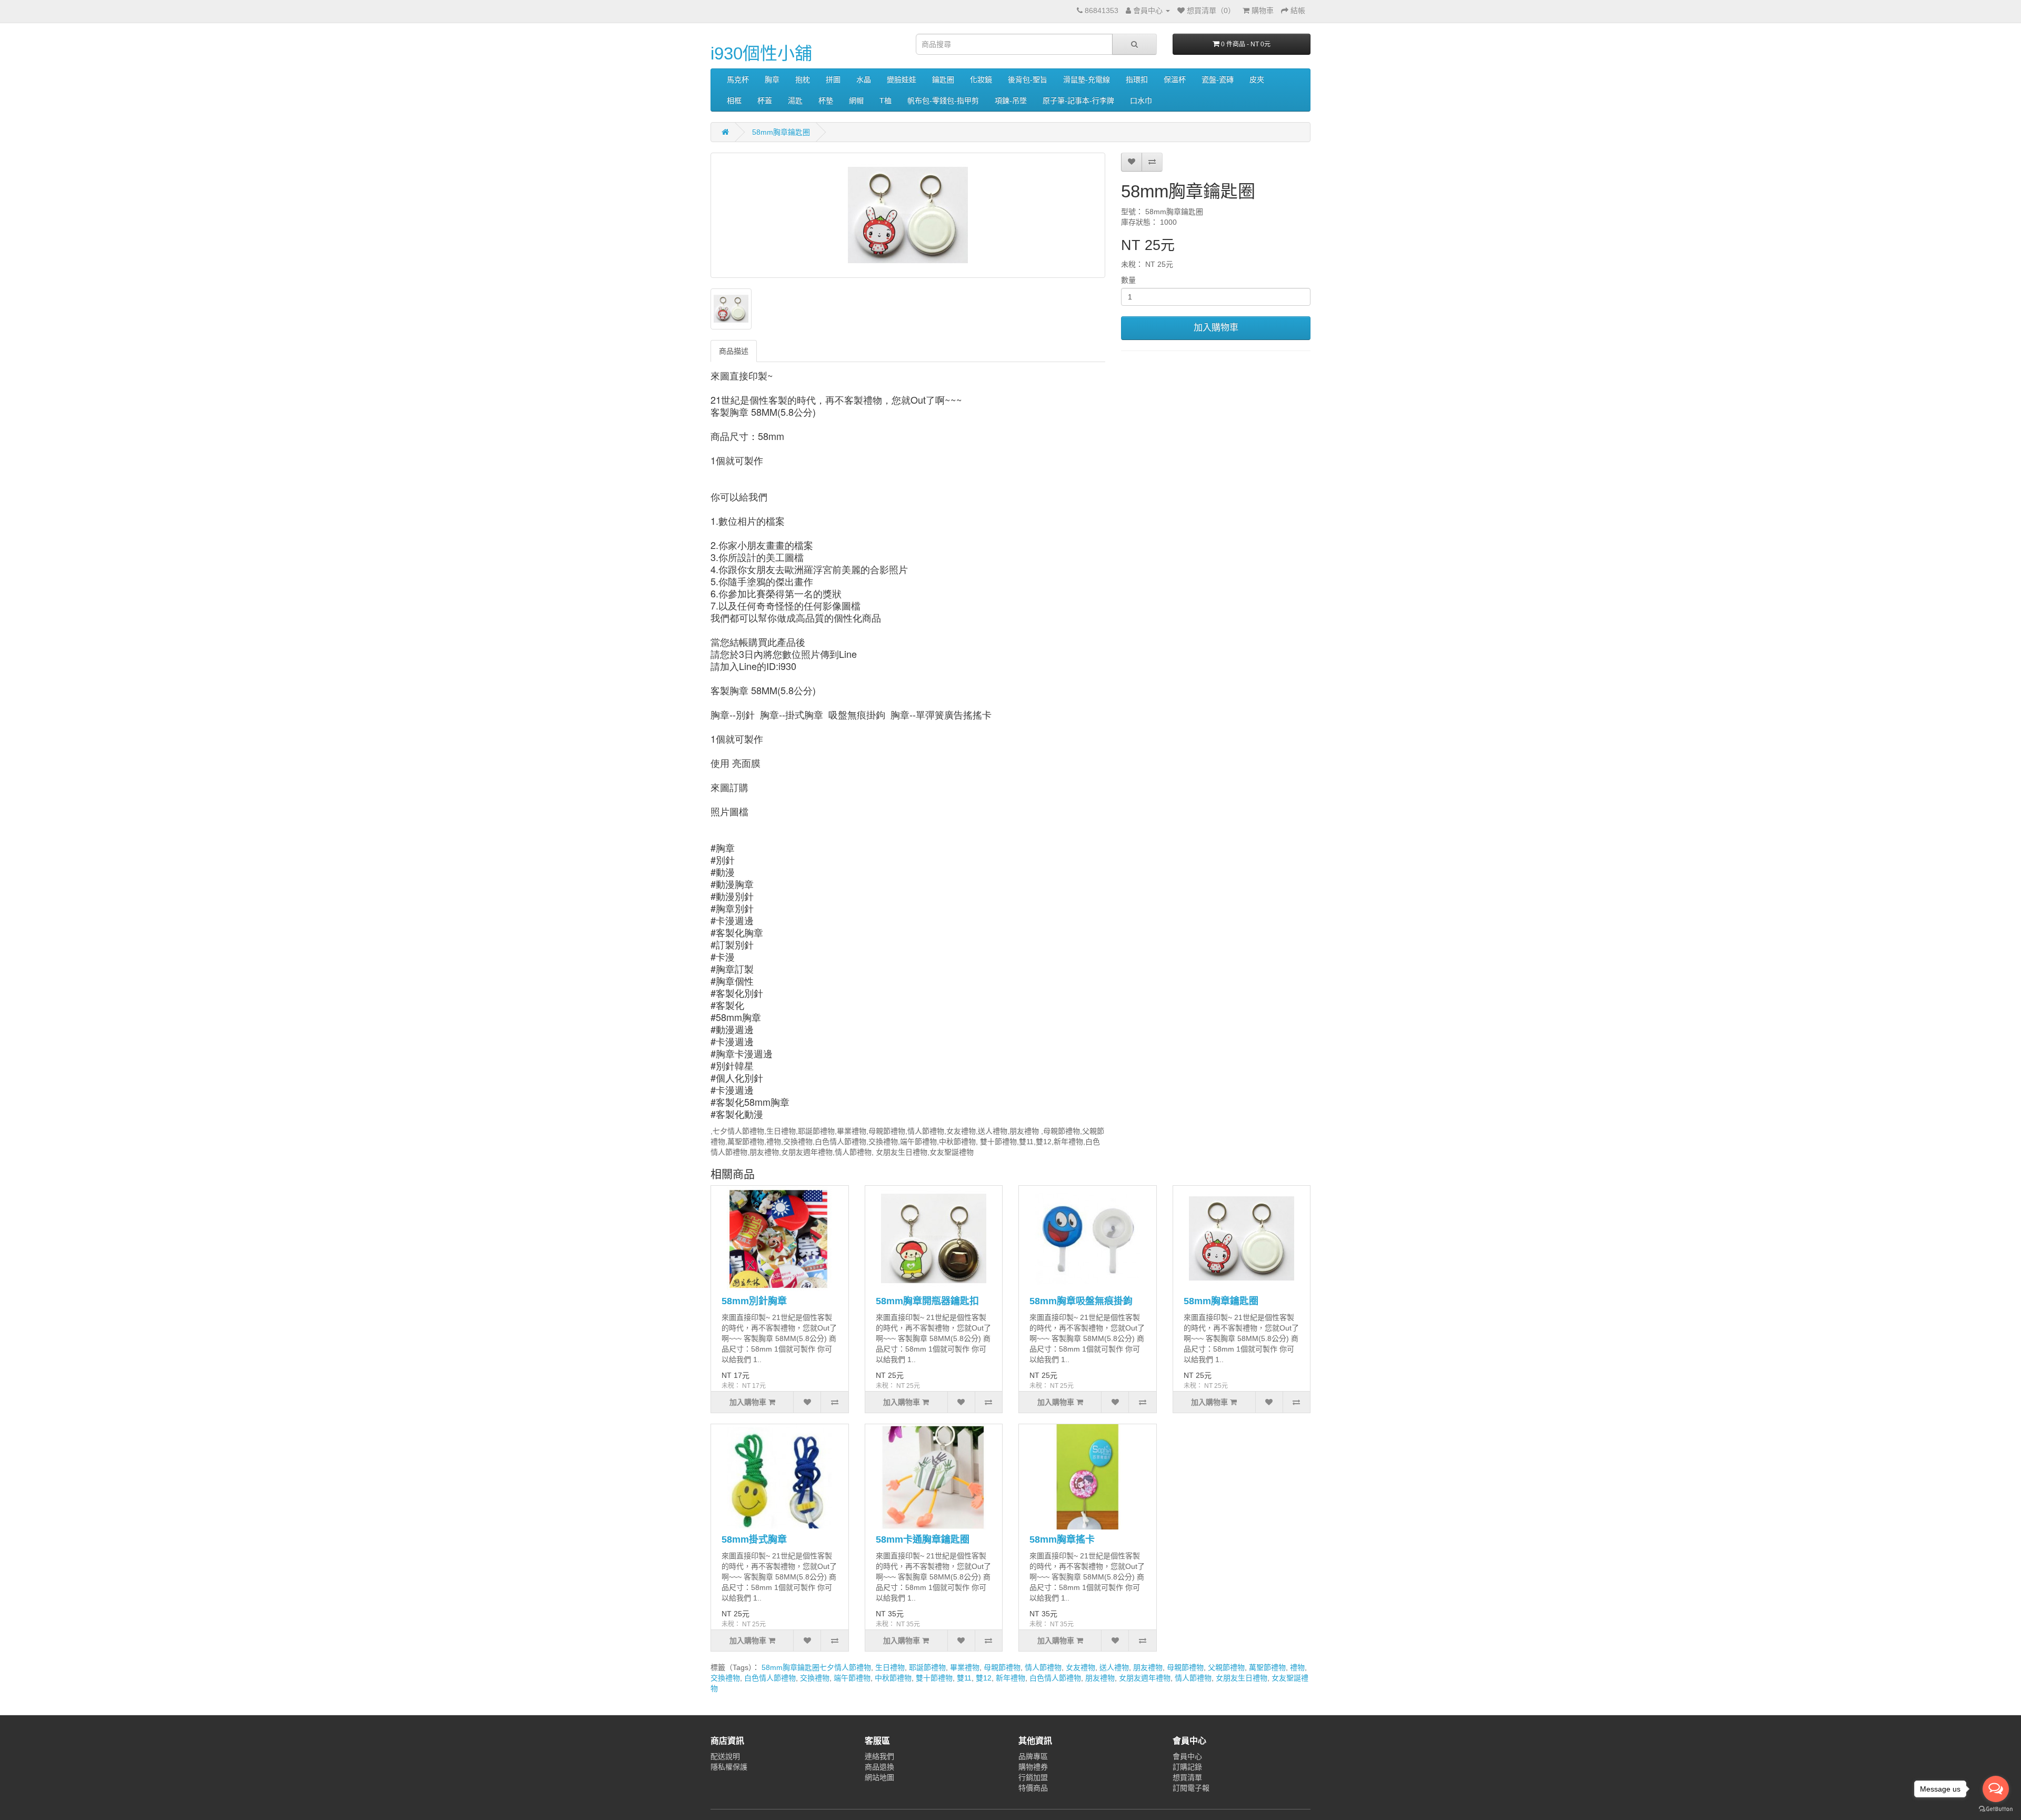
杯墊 (826, 101)
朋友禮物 (1148, 1667)
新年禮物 (1010, 1678)
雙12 (984, 1678)
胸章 (772, 79)
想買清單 (1187, 1777)
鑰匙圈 (943, 79)
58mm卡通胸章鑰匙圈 (923, 1539)
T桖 (886, 101)
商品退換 (879, 1767)
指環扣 (1137, 79)
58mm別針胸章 (754, 1301)
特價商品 (1033, 1788)
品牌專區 (1033, 1756)
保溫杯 (1175, 79)
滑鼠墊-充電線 (1087, 79)
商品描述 (734, 351)
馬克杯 (738, 79)
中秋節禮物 (893, 1678)
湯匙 (795, 101)
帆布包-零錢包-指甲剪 (943, 101)
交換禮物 (725, 1678)
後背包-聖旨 (1028, 79)
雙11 (964, 1678)
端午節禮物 (852, 1678)
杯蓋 (765, 101)
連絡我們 (879, 1756)
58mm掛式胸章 (754, 1539)
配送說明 (725, 1756)
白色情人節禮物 (770, 1678)
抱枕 (803, 79)
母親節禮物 (1002, 1667)
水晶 (864, 79)
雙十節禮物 (934, 1678)
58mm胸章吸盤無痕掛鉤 (1081, 1301)
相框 (734, 101)
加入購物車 (1216, 328)
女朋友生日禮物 (1242, 1678)
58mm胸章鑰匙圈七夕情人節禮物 (816, 1667)
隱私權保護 (729, 1767)
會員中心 (1187, 1756)
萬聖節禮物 (1267, 1667)
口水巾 (1141, 101)
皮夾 (1257, 79)
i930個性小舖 (761, 53)
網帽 (856, 101)
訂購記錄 (1187, 1767)
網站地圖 (879, 1777)
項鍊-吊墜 (1011, 101)
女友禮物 (1080, 1667)
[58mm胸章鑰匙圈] (908, 215)
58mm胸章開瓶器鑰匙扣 (927, 1301)
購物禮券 (1033, 1767)
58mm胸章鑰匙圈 (781, 132)
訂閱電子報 (1191, 1788)
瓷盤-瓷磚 (1218, 79)
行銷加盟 (1033, 1777)
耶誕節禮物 (927, 1667)
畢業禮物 (965, 1667)
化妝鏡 (981, 79)
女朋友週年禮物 (1145, 1678)
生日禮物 (890, 1667)
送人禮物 (1114, 1667)
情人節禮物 (1043, 1667)
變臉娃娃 (902, 79)
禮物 (1297, 1667)
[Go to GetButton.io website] (1996, 1809)
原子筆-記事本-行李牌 (1078, 101)
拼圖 (833, 79)
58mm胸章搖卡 (1062, 1539)
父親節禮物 (1226, 1667)
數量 (1128, 280)
